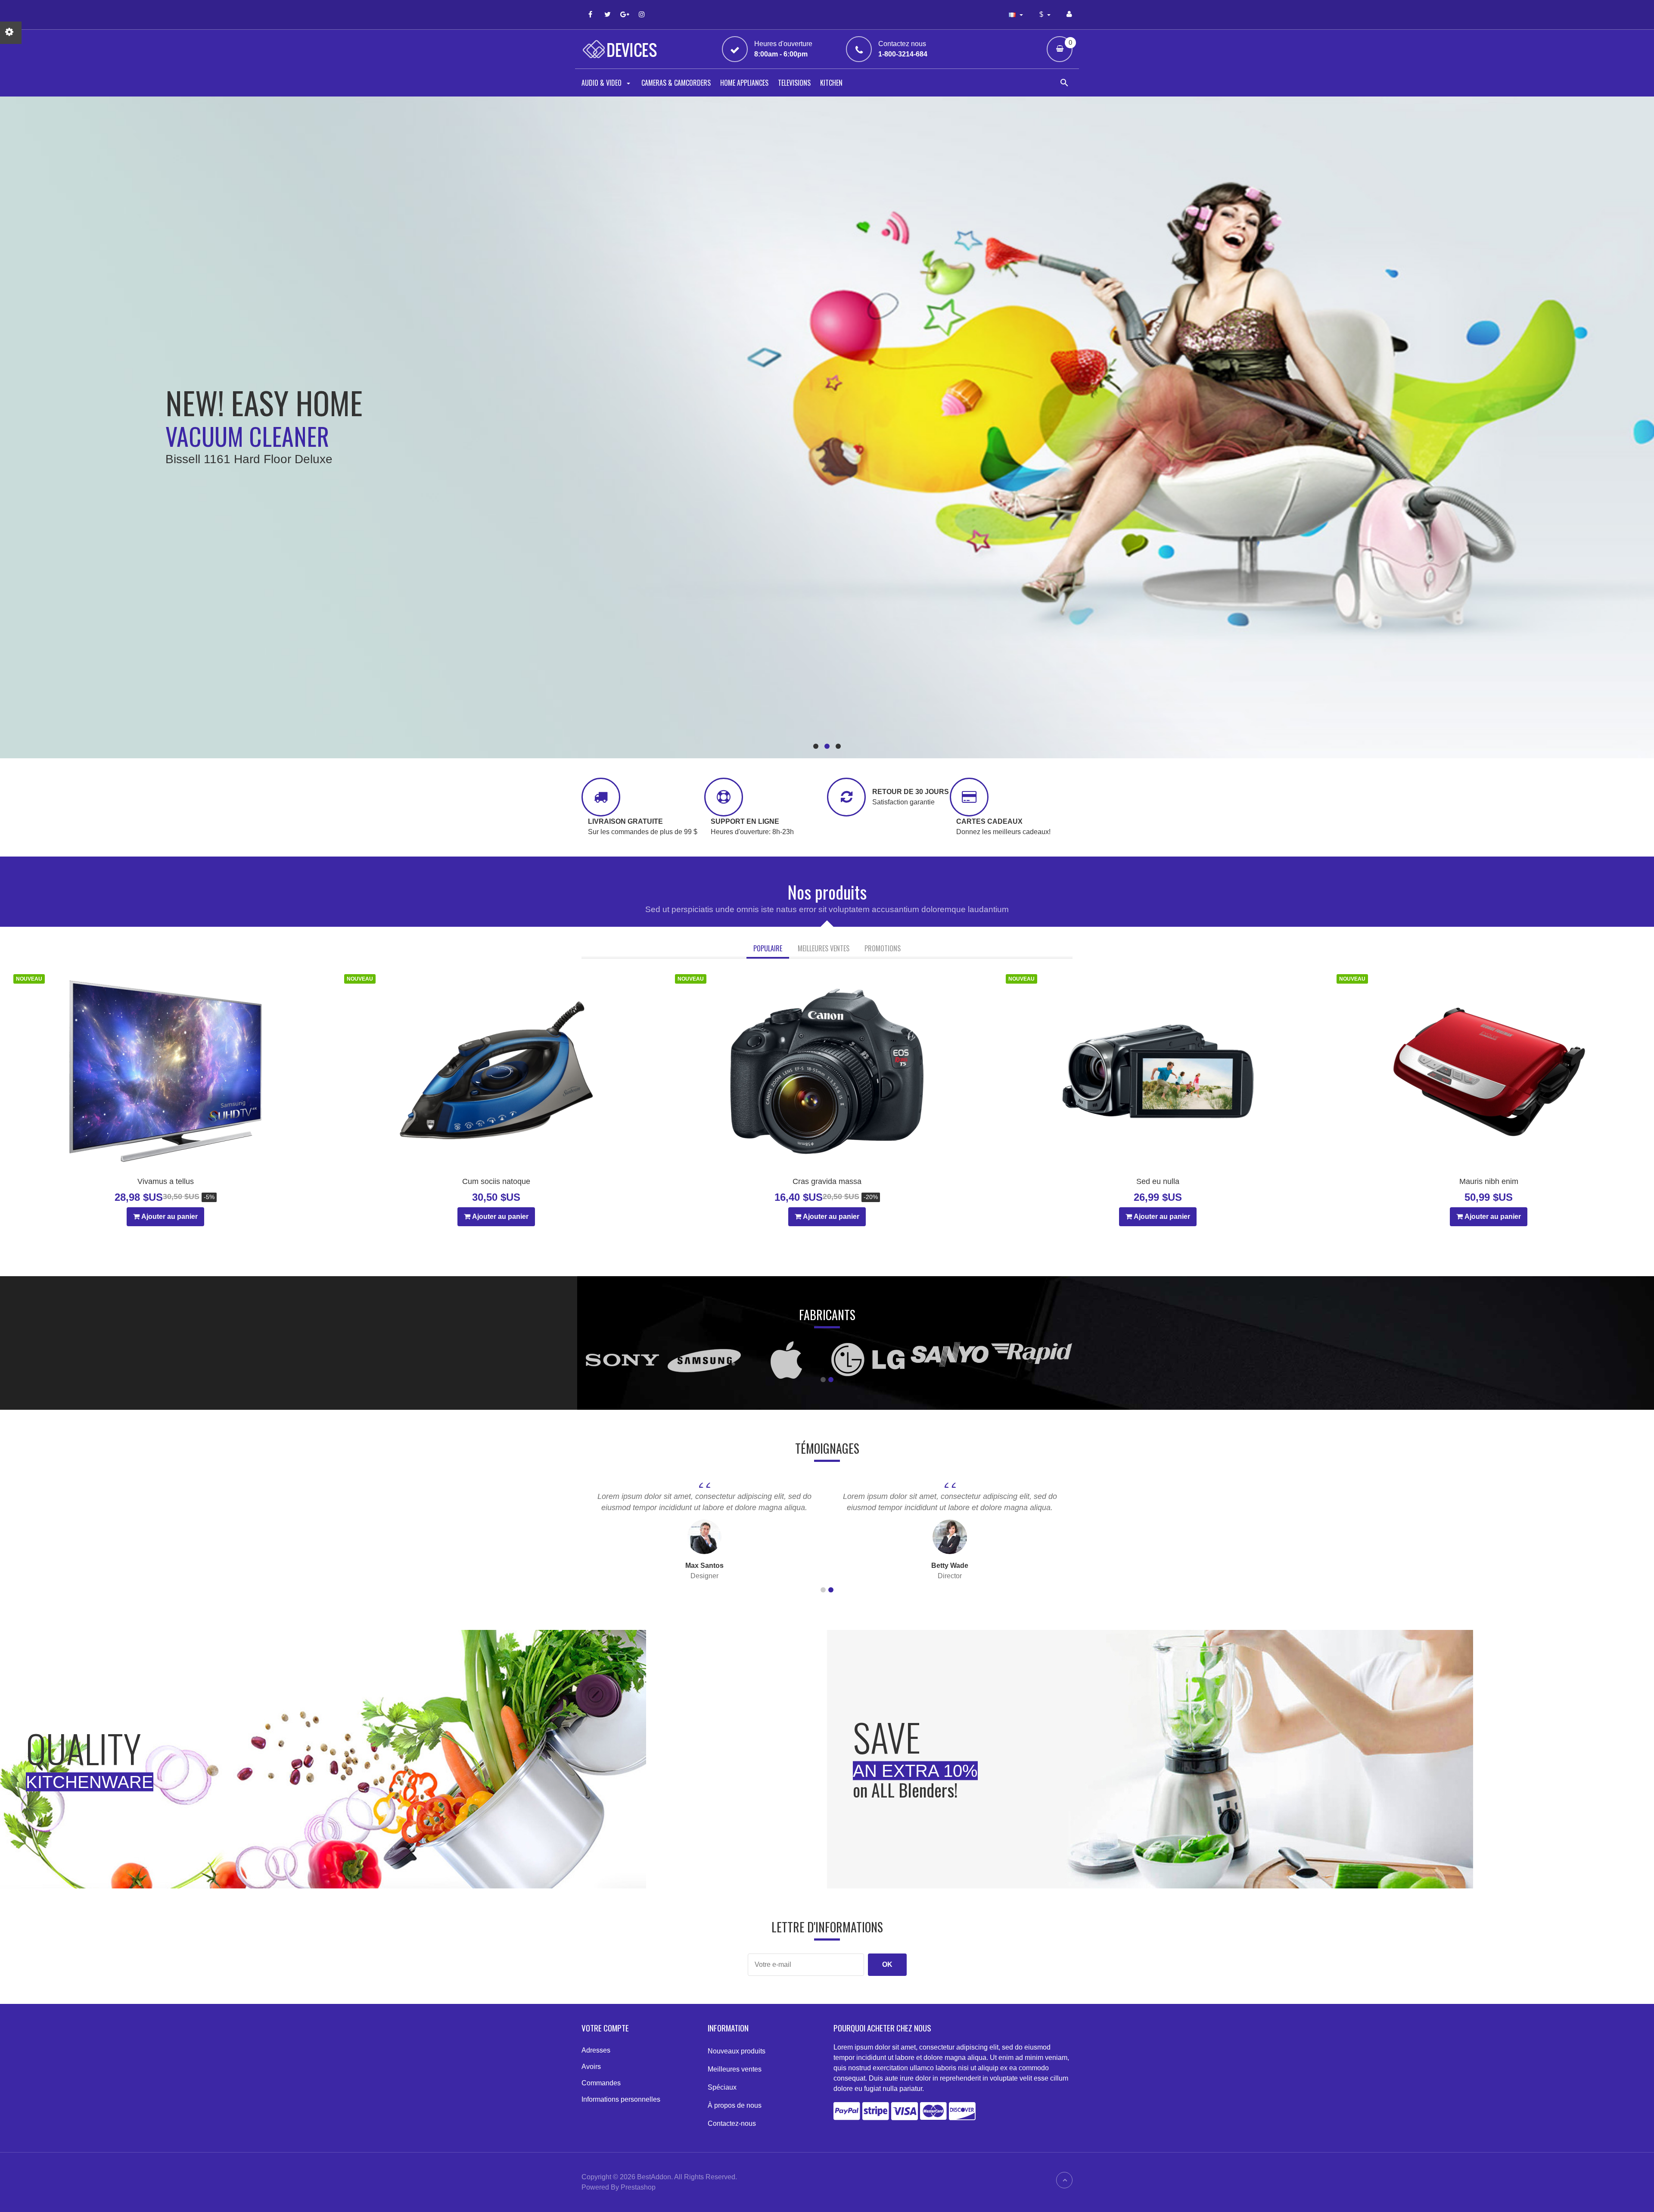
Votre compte (605, 2028)
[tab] (768, 949)
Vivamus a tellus (166, 1181)
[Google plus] (625, 14)
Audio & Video (602, 83)
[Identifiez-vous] (1069, 14)
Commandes (601, 2083)
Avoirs (591, 2067)
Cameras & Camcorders (676, 83)
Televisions (794, 83)
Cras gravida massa (827, 1181)
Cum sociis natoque (496, 1181)
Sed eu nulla (1158, 1181)
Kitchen (831, 83)
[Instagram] (642, 14)
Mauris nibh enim (1489, 1181)
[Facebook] (590, 14)
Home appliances (744, 83)
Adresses (596, 2050)
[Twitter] (607, 14)
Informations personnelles (621, 2099)
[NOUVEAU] (165, 1071)
